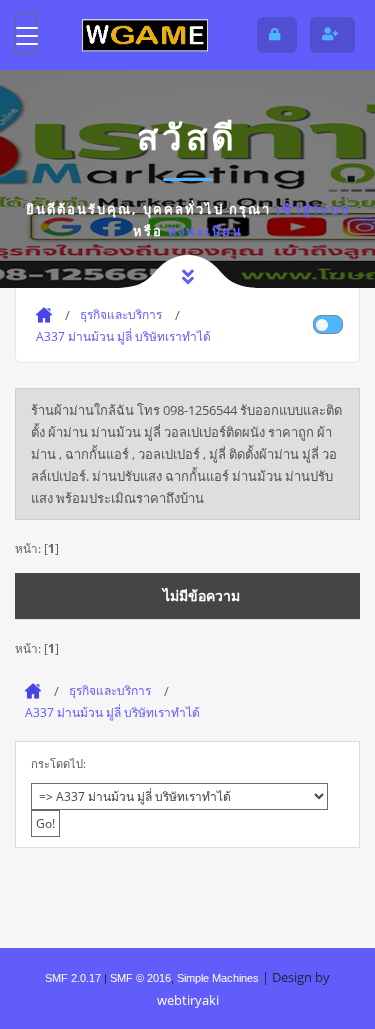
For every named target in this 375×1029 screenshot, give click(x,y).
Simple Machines (218, 978)
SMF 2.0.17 (73, 978)
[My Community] (145, 34)
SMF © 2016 (140, 978)
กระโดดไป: (58, 763)
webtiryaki (188, 1000)
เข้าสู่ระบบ (313, 209)
